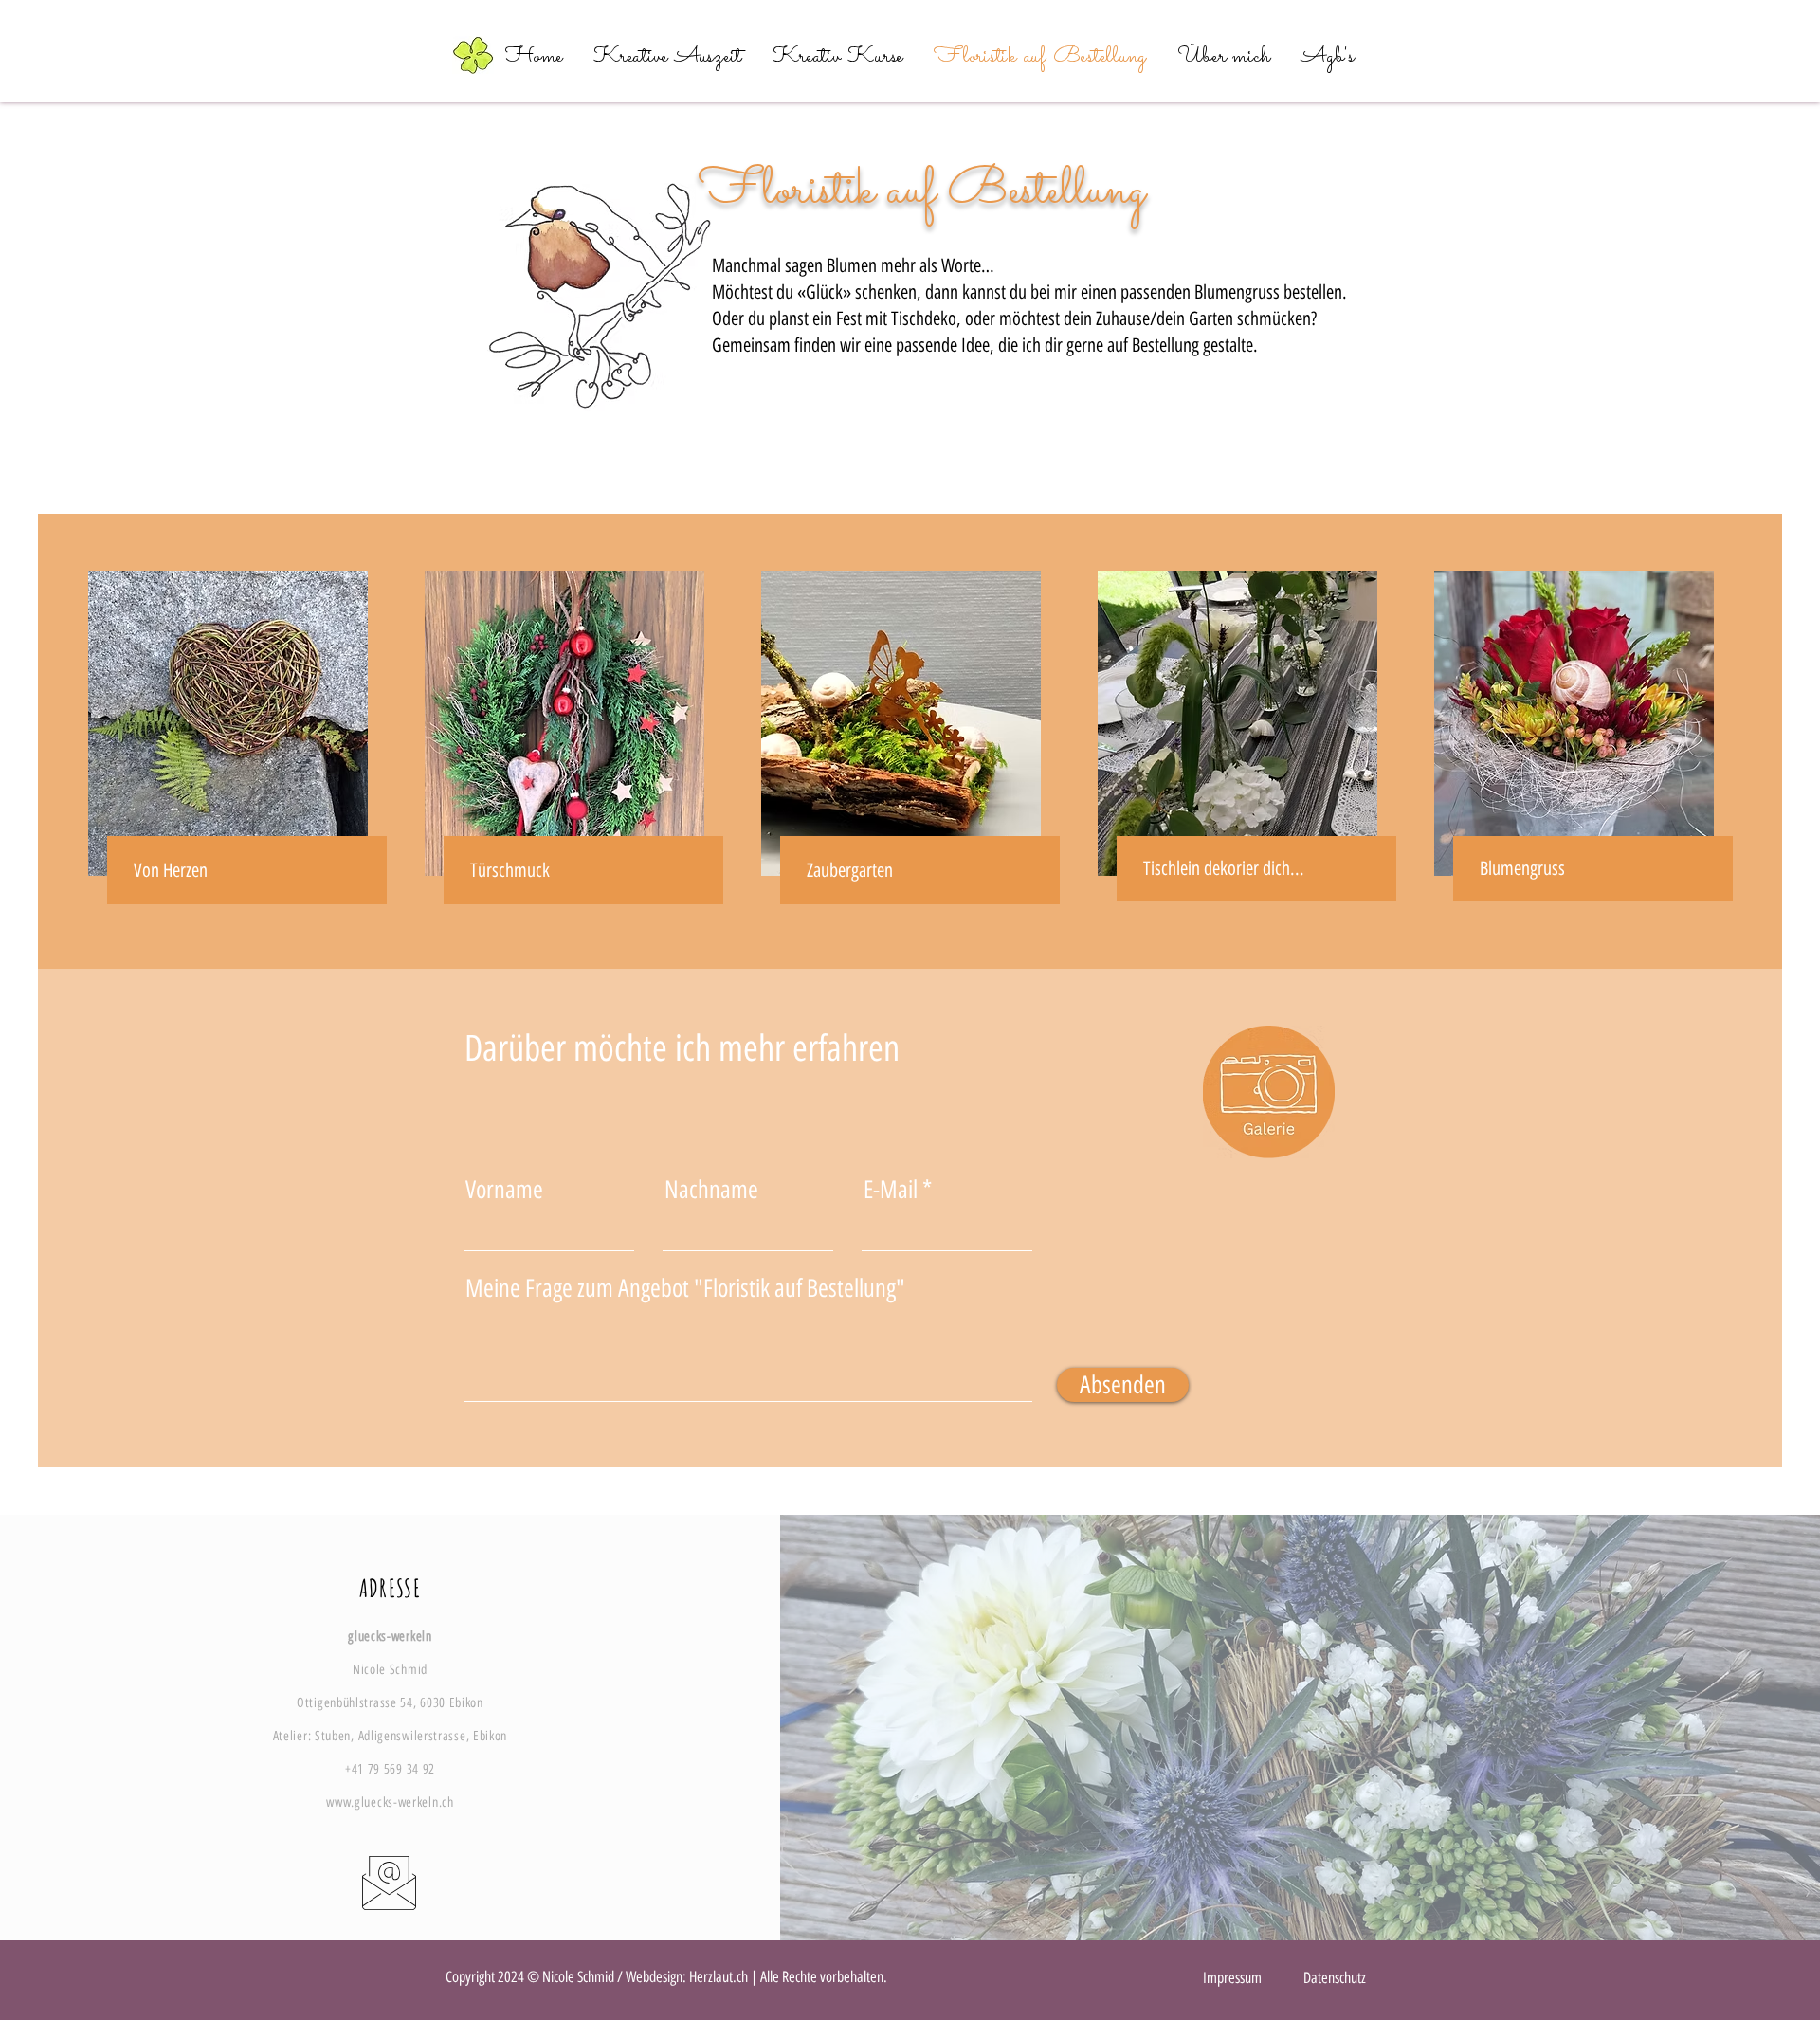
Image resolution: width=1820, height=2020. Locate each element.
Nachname (711, 1190)
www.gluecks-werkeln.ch (390, 1802)
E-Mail (891, 1190)
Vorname (504, 1190)
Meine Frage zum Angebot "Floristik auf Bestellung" (685, 1288)
